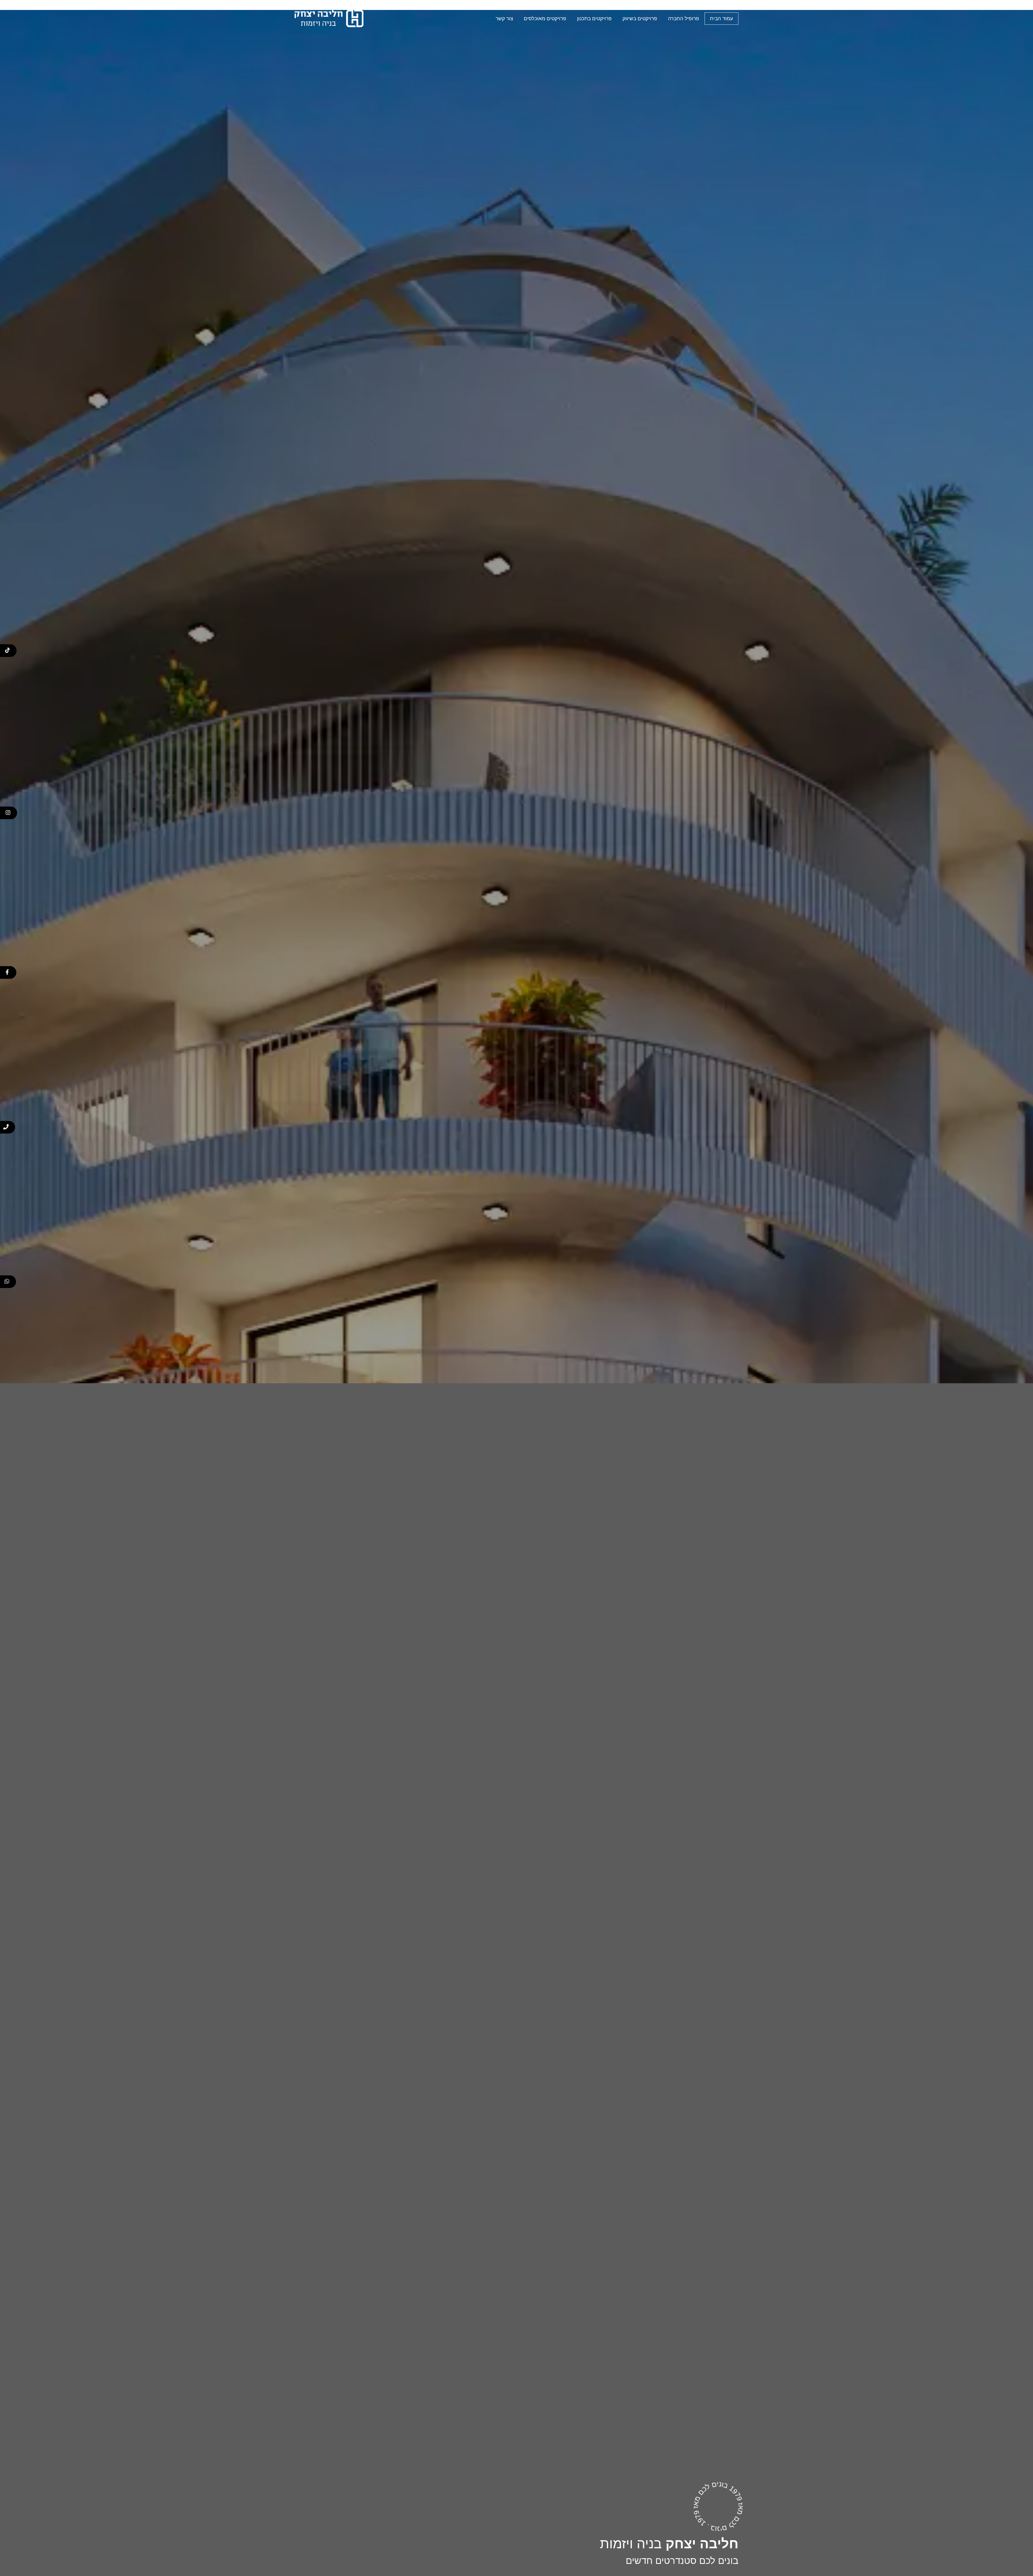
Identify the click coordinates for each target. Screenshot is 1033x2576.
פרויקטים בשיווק (640, 18)
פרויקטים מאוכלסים (545, 18)
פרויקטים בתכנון (594, 18)
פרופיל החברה (684, 18)
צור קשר (504, 18)
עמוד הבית (721, 18)
